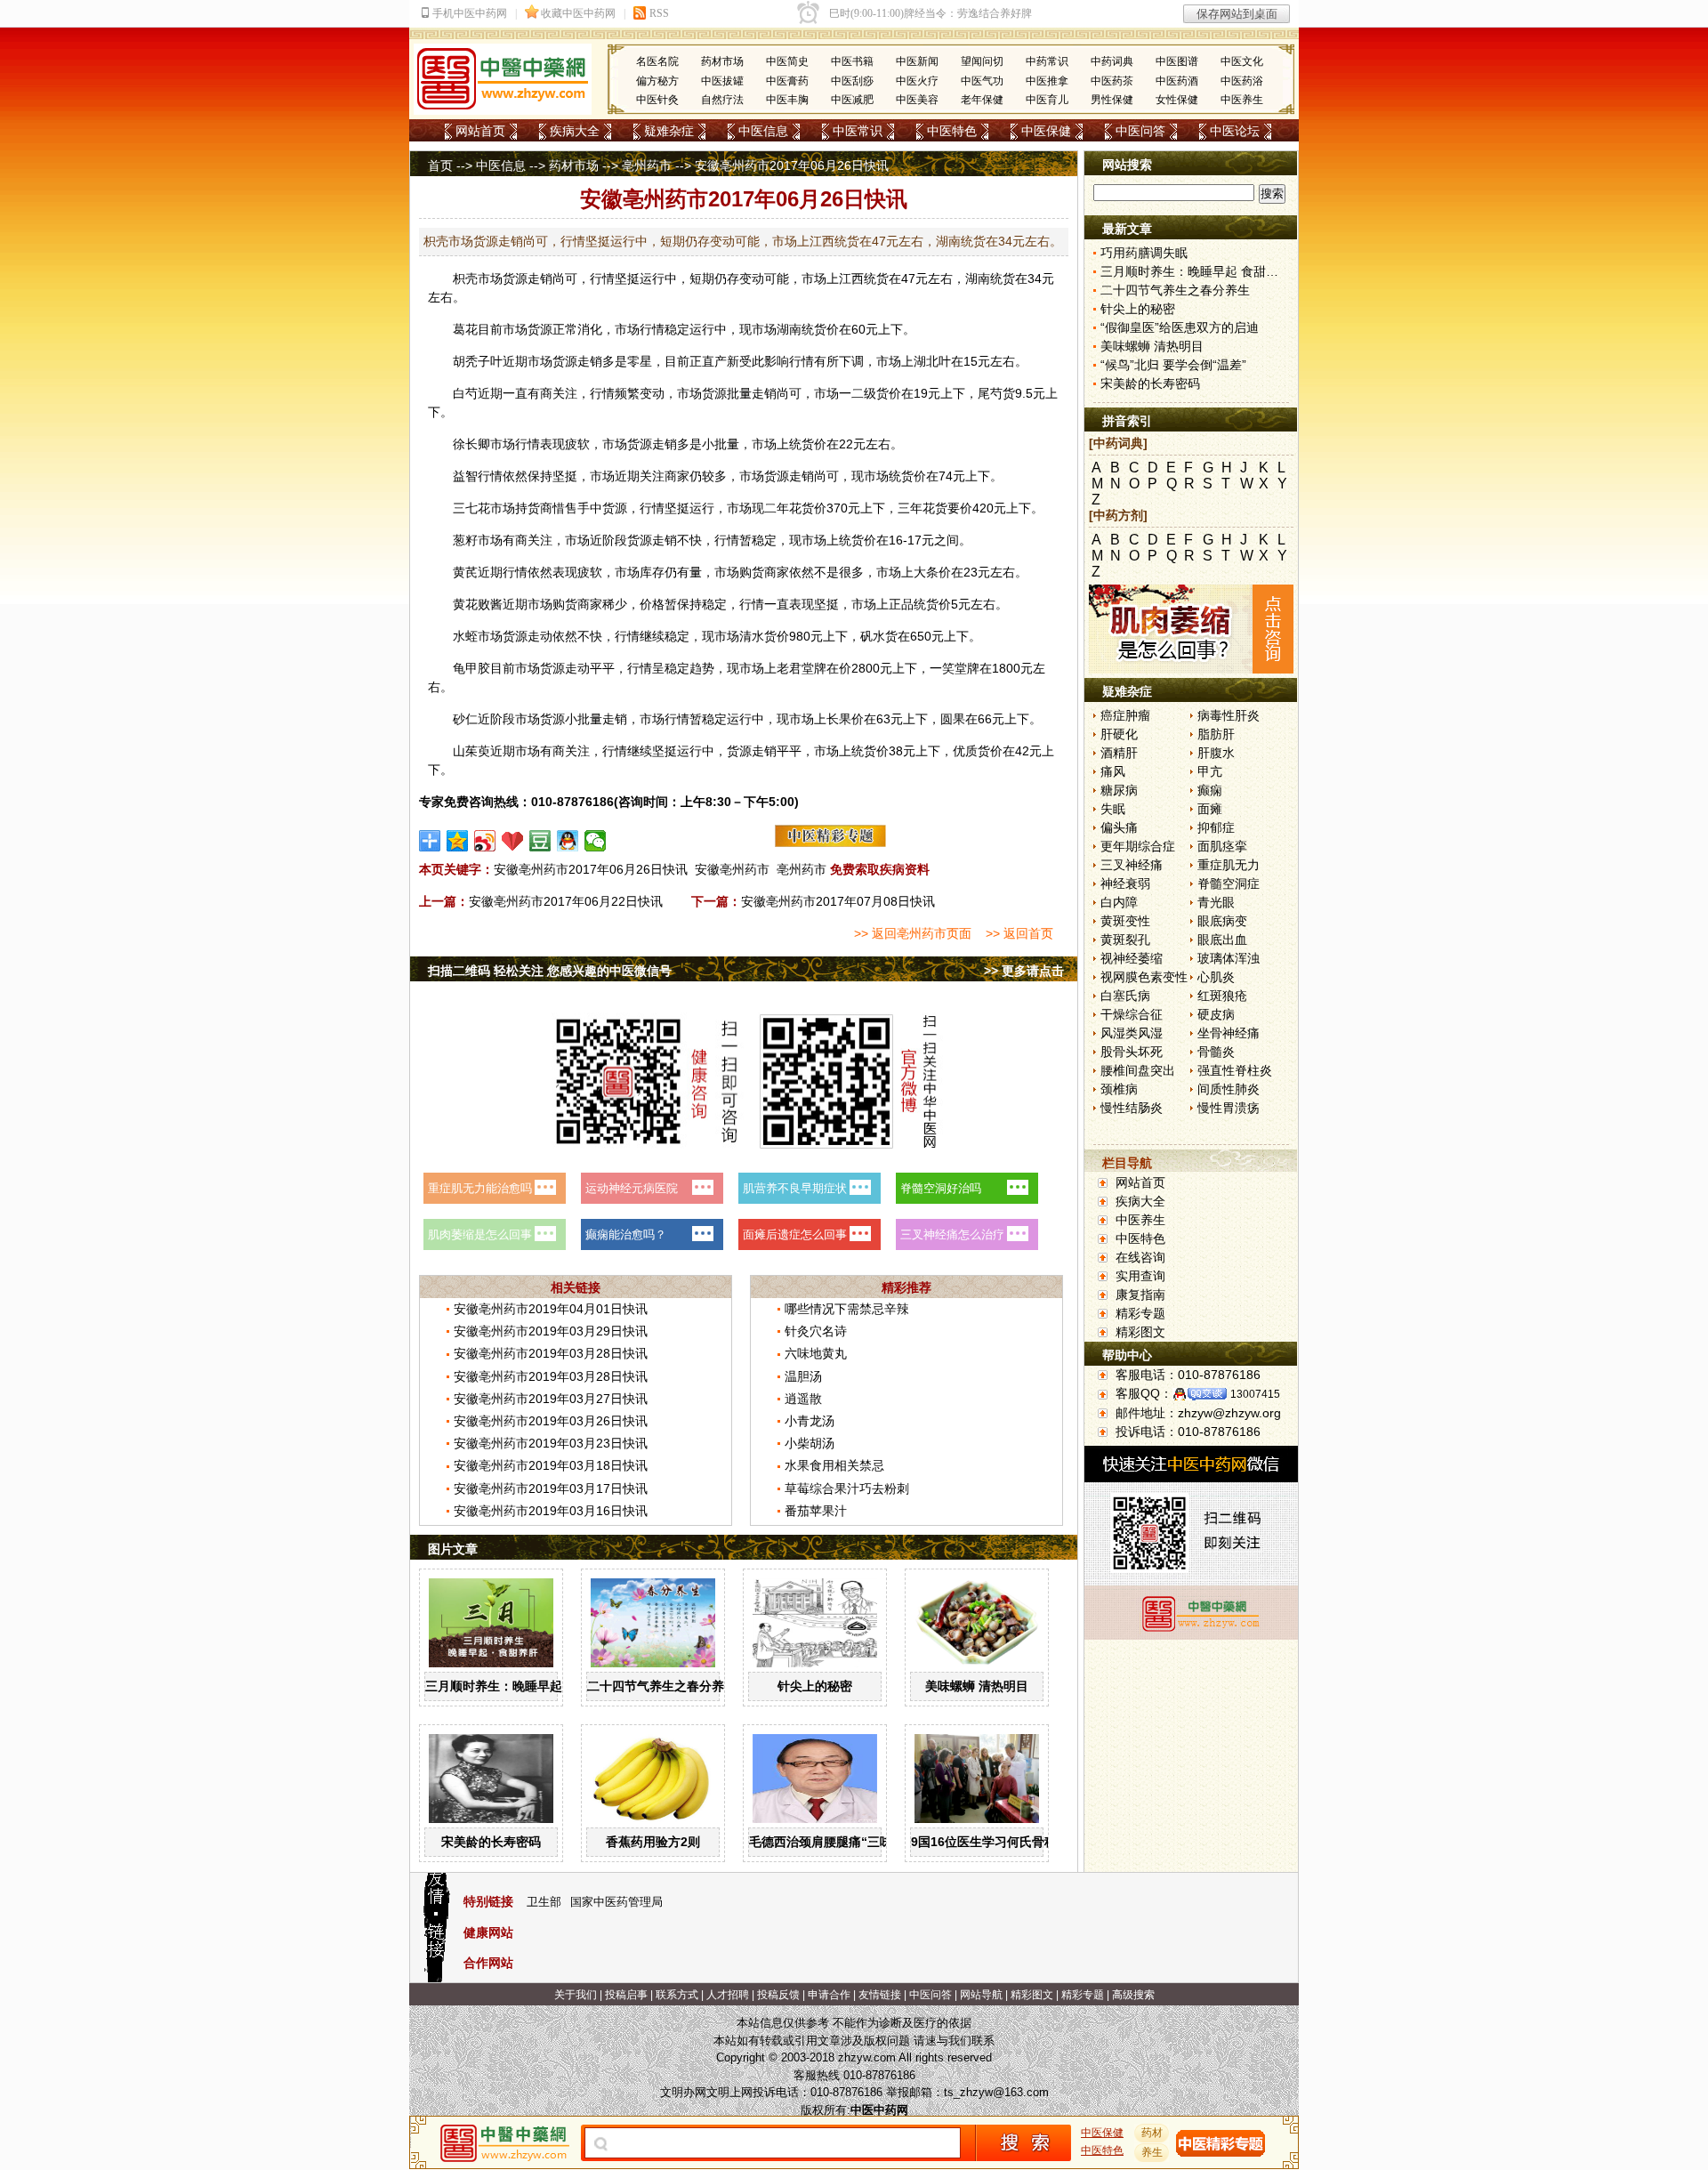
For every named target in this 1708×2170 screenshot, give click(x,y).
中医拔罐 (722, 81)
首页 (440, 165)
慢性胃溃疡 (1229, 1108)
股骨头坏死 (1132, 1052)
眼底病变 (1222, 921)
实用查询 (1140, 1276)
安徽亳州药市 (732, 869)
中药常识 (1047, 61)
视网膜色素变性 (1144, 977)
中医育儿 (1047, 100)
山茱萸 (471, 751)
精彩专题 (1140, 1313)
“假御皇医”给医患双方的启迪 (1180, 327)
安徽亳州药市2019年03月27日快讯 (551, 1399)
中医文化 (1242, 61)
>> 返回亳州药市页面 (913, 933)
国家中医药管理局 (616, 1902)
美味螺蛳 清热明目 (977, 1686)
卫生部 (544, 1902)
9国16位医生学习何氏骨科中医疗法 (1009, 1842)
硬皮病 (1216, 1014)
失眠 (1113, 809)
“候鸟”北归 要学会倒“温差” (1173, 365)
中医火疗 (917, 81)
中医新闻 (917, 61)
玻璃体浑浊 (1229, 958)
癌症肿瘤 (1125, 715)
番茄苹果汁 (816, 1511)
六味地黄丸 (816, 1353)
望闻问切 (982, 61)
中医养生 (1242, 100)
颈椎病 (1119, 1089)
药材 (1152, 2133)
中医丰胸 (787, 100)
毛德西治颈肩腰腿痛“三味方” (830, 1842)
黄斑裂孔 (1125, 940)
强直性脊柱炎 (1235, 1070)
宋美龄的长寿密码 (491, 1842)
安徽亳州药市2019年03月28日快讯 (551, 1353)
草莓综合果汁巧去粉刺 (847, 1488)
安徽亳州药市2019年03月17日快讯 (551, 1488)
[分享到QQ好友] (568, 841)
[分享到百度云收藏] (513, 841)
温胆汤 (803, 1376)
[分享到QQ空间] (458, 841)
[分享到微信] (596, 841)
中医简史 (787, 61)
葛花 (465, 329)
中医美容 (917, 100)
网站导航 (981, 1995)
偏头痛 (1119, 827)
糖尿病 (1119, 790)
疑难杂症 (669, 131)
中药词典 (1112, 61)
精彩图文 (1140, 1332)
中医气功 (982, 81)
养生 (1152, 2152)
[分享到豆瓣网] (540, 841)
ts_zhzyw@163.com (996, 2092)
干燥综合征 (1132, 1014)
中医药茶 (1112, 81)
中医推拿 (1047, 81)
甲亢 (1210, 771)
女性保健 (1177, 100)
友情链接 (880, 1995)
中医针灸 (657, 100)
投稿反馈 (778, 1995)
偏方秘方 (657, 81)
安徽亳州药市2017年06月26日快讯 (591, 869)
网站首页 (480, 131)
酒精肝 (1119, 753)
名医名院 (657, 61)
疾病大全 (575, 131)
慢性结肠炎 (1132, 1108)
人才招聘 (728, 1995)
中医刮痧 (852, 81)
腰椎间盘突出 (1138, 1070)
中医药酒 (1177, 81)
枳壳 (465, 278)
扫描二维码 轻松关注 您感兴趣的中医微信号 (550, 971)
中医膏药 (787, 81)
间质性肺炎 (1229, 1089)
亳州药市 (647, 165)
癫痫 (1210, 790)
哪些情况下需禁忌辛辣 (847, 1309)
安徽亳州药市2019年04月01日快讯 (551, 1309)
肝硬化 (1119, 734)
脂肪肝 (1216, 734)
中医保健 (1046, 131)
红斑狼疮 (1222, 996)
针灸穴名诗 (816, 1331)
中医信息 (763, 131)
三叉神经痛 (1132, 865)
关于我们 (576, 1995)
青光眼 (1216, 902)
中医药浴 (1242, 81)
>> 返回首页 (1019, 933)
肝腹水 (1216, 753)
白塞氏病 (1125, 996)
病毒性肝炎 (1229, 715)
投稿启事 (626, 1995)
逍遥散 (803, 1399)
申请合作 (829, 1995)
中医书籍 (852, 61)
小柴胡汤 (810, 1443)
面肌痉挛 (1222, 846)
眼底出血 (1222, 940)
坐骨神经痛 (1229, 1033)
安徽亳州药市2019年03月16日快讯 (551, 1511)
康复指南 (1140, 1295)
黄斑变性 (1125, 921)
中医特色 (952, 131)
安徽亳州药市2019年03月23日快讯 (551, 1443)
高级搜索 (1133, 1995)
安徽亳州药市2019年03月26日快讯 (551, 1421)
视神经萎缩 (1132, 958)
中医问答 (1140, 131)
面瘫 (1210, 809)
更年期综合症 (1138, 846)
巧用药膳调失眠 (1144, 253)
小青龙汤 (810, 1421)
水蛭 (465, 636)
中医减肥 (852, 100)
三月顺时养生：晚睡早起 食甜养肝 (520, 1686)
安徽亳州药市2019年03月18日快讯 (551, 1465)
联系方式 (677, 1995)
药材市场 (722, 61)
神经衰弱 (1125, 883)
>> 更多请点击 (1024, 971)
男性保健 (1112, 100)
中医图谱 (1177, 61)
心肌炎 (1216, 977)
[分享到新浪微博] (485, 841)
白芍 (465, 393)
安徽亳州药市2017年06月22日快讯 (566, 901)
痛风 (1113, 771)
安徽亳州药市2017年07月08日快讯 (838, 901)
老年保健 (982, 100)
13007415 (1255, 1394)
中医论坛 (1235, 131)
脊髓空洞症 (1229, 883)
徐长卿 (471, 444)
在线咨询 (1140, 1257)
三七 (465, 508)
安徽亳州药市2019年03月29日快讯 (551, 1331)
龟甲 (465, 668)
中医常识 (858, 131)
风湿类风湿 (1132, 1033)
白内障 (1119, 902)
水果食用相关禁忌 (834, 1465)
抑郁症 (1216, 827)
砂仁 (465, 719)
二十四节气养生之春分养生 (662, 1686)
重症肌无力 (1229, 865)
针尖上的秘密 (815, 1686)
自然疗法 (722, 100)
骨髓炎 (1216, 1052)
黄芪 (465, 572)
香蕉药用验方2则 (653, 1842)
